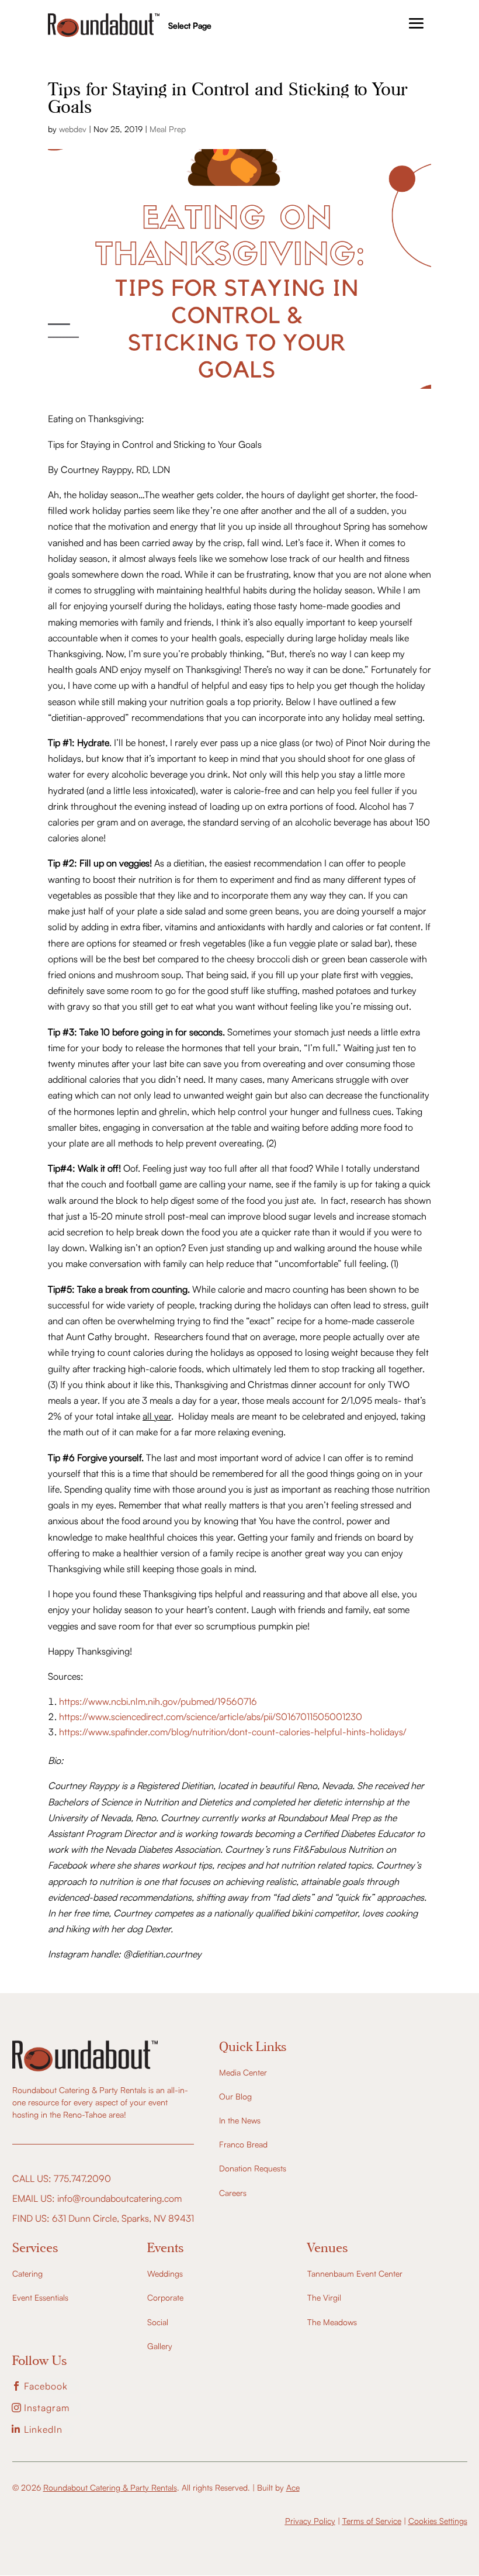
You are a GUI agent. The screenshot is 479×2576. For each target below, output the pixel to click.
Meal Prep (168, 129)
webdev (73, 129)
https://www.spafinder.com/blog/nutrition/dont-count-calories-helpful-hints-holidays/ (233, 1732)
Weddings (165, 2273)
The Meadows (332, 2322)
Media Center (243, 2072)
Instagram (47, 2408)
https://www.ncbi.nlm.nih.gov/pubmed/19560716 (158, 1701)
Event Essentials (40, 2297)
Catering (27, 2273)
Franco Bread (243, 2144)
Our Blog (235, 2096)
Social (158, 2322)
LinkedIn (43, 2429)
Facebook (46, 2386)
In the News (240, 2120)
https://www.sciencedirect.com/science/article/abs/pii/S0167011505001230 (211, 1717)
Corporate (165, 2297)
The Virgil (324, 2297)
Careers (233, 2193)
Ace (293, 2487)
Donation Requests (253, 2168)
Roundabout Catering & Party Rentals (110, 2487)
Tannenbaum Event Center (355, 2273)
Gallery (160, 2346)
